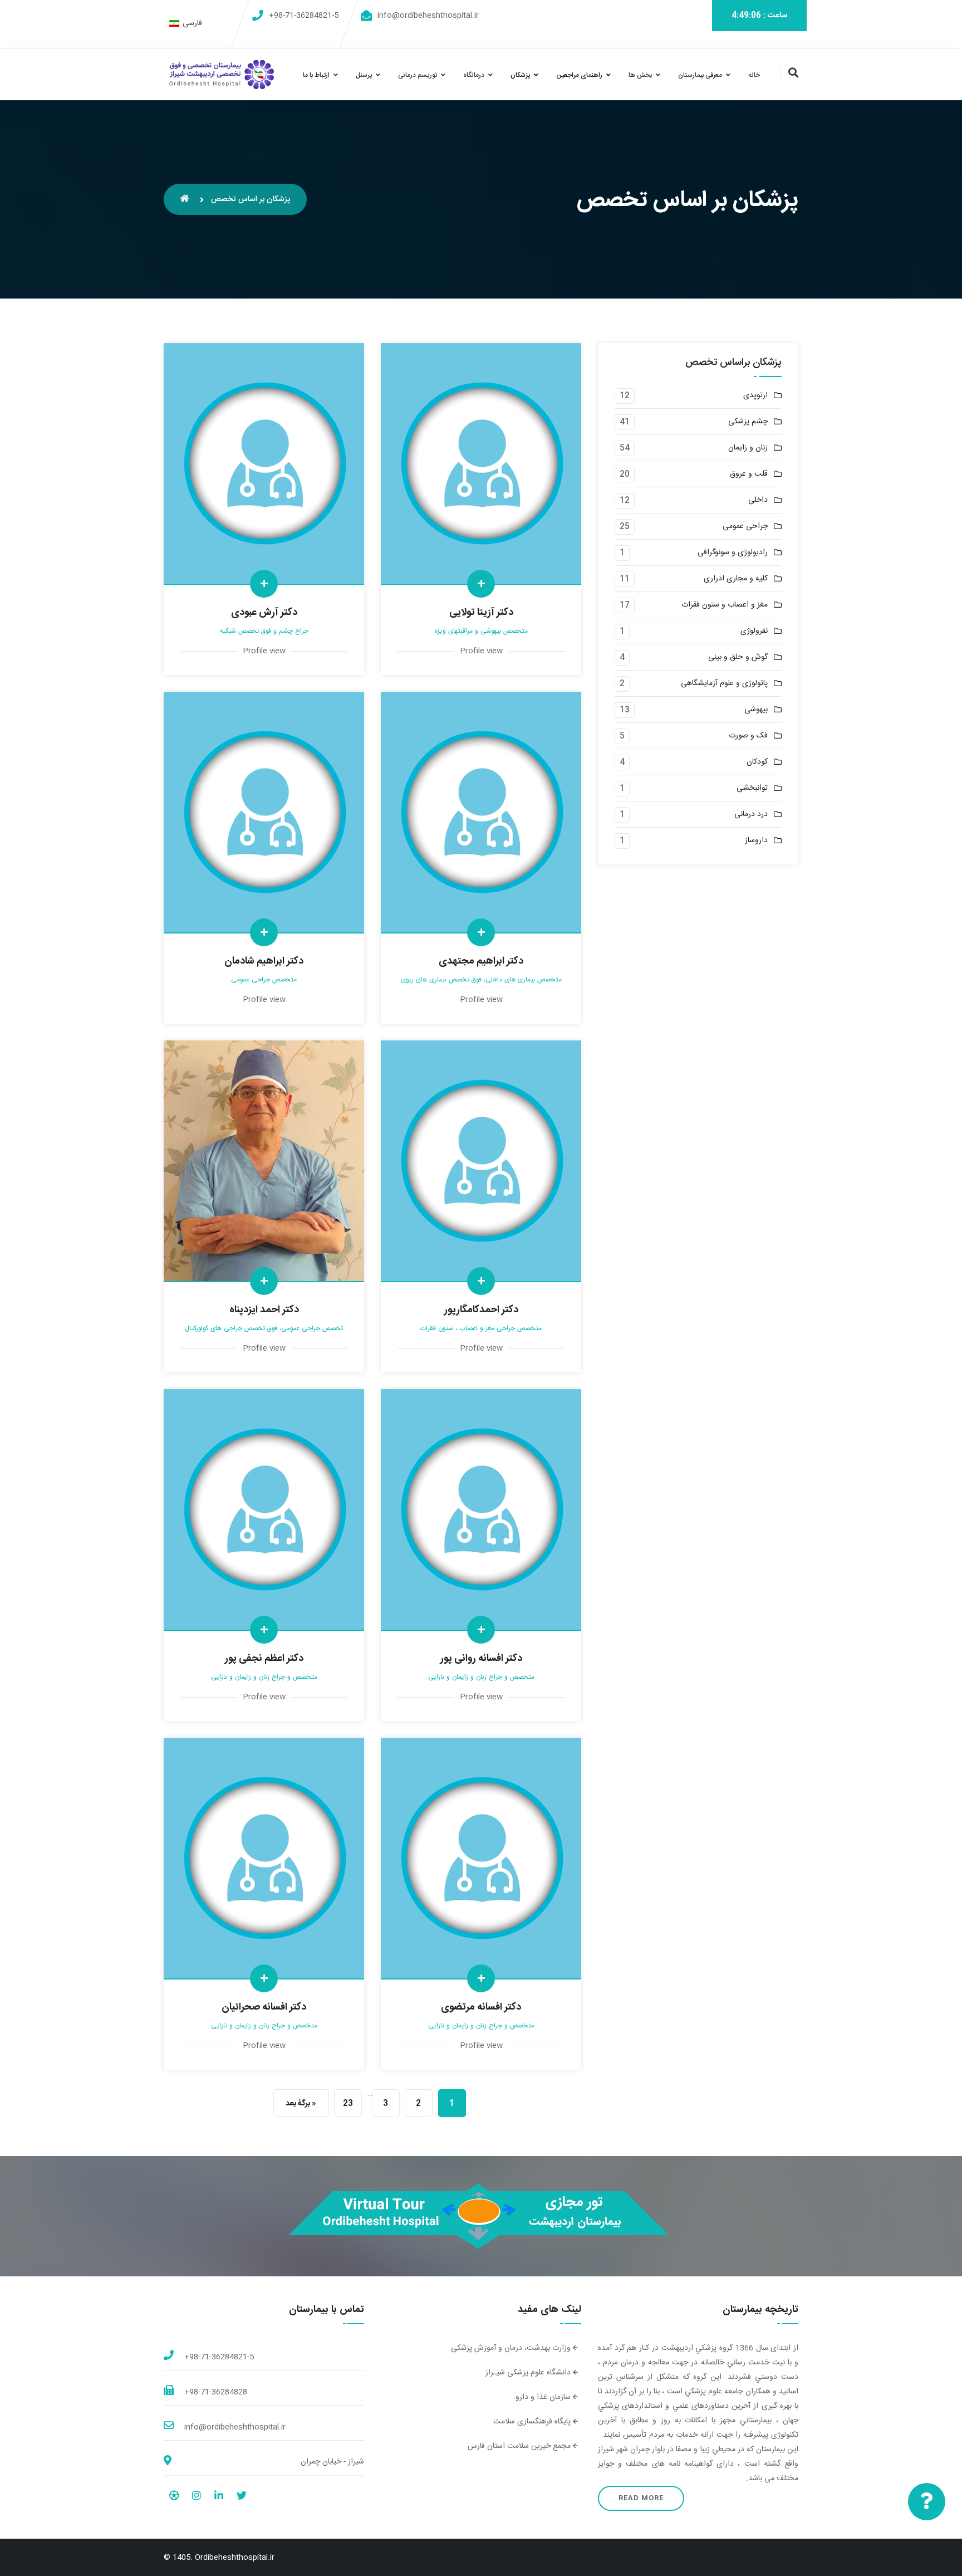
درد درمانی (751, 815)
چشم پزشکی (748, 422)
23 (348, 2104)
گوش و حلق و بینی (738, 658)
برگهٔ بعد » (301, 2104)
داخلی (758, 500)
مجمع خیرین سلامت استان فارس (520, 2446)
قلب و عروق (749, 474)
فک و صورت (748, 736)
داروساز (756, 841)
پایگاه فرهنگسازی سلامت (533, 2422)
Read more (641, 2498)
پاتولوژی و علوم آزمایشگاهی (724, 684)
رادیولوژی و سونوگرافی (733, 553)
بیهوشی (756, 710)
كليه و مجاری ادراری (736, 579)
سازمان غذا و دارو (544, 2397)
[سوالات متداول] (927, 2502)
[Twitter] (242, 2497)
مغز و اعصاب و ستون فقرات (725, 605)
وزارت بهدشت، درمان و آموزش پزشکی (512, 2348)
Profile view (264, 651)
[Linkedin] (219, 2497)
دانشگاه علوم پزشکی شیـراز (529, 2373)
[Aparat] (174, 2497)
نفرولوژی (754, 631)
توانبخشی (752, 788)
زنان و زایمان (748, 448)
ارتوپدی (755, 396)
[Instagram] (197, 2497)
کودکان (757, 762)
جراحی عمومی (745, 527)
